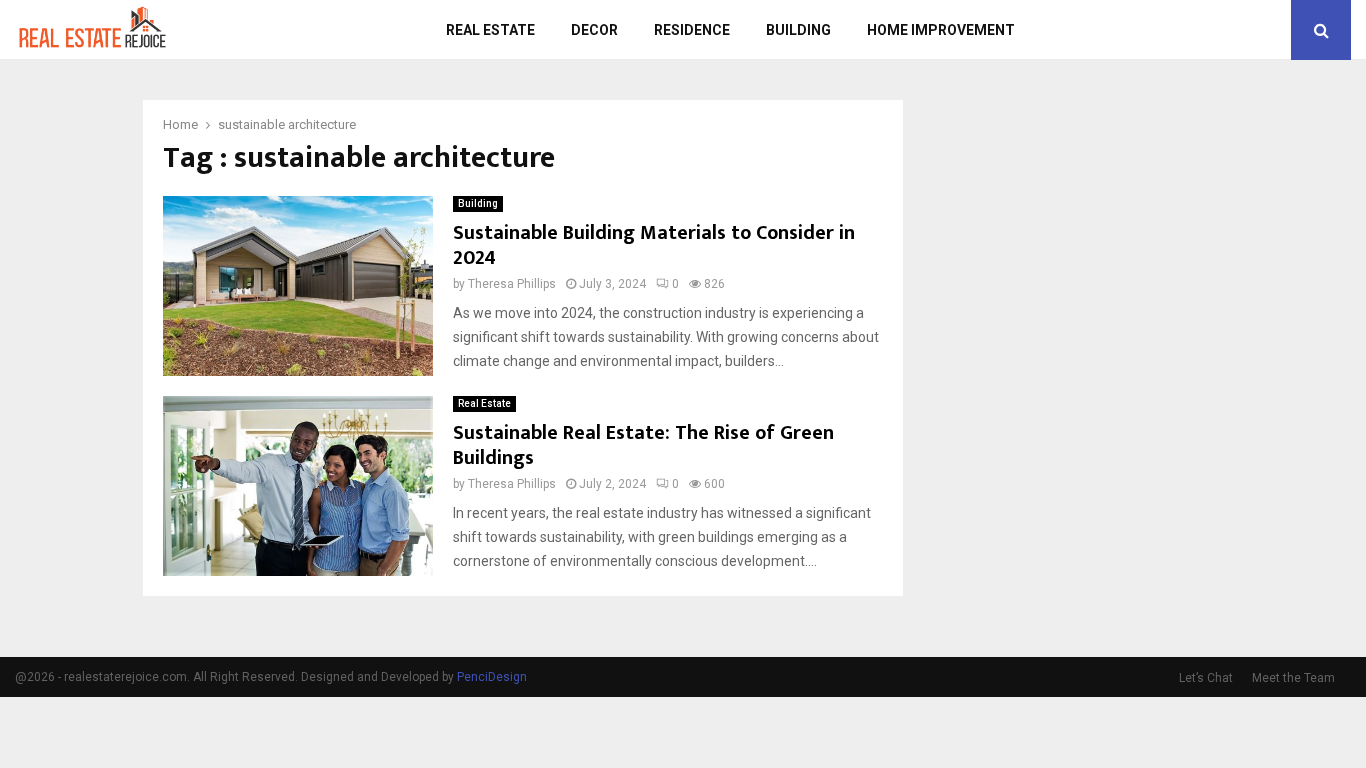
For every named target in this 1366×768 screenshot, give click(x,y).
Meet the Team (1293, 678)
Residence (692, 30)
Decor (594, 30)
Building (798, 30)
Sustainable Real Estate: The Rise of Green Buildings (643, 445)
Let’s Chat (1206, 678)
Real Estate (490, 30)
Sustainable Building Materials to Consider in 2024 (654, 245)
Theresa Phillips (512, 284)
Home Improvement (941, 30)
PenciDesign (492, 677)
